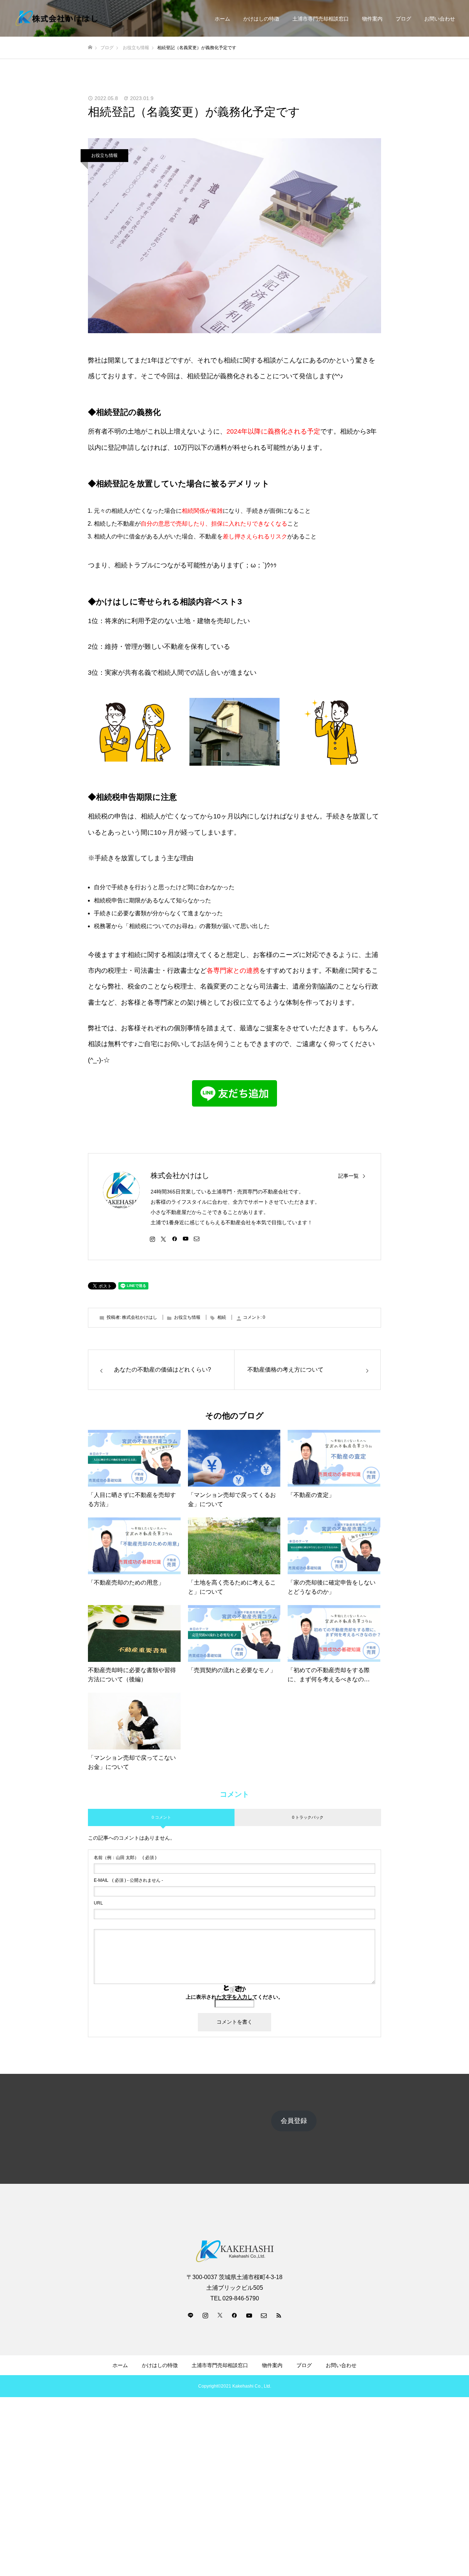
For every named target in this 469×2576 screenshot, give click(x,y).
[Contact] (196, 1239)
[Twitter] (163, 1239)
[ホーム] (90, 47)
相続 (222, 1317)
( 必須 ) (125, 1858)
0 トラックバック (308, 1817)
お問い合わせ (440, 19)
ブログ (403, 19)
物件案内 (372, 19)
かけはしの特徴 (261, 19)
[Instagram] (152, 1239)
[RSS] (278, 2315)
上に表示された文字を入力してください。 (234, 1997)
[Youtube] (185, 1239)
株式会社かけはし (180, 1175)
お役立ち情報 (104, 155)
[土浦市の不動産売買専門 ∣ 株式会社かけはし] (57, 19)
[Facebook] (174, 1239)
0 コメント (161, 1817)
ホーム (222, 19)
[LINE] (191, 2315)
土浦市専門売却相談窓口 (321, 19)
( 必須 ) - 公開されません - (128, 1880)
